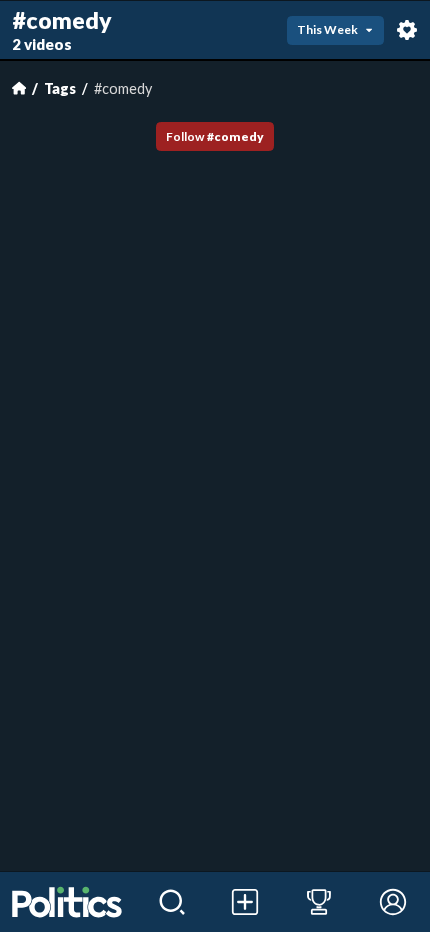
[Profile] (393, 902)
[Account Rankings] (319, 902)
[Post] (246, 902)
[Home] (19, 88)
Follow (215, 136)
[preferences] (407, 30)
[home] (67, 902)
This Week (327, 29)
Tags (60, 88)
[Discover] (172, 902)
